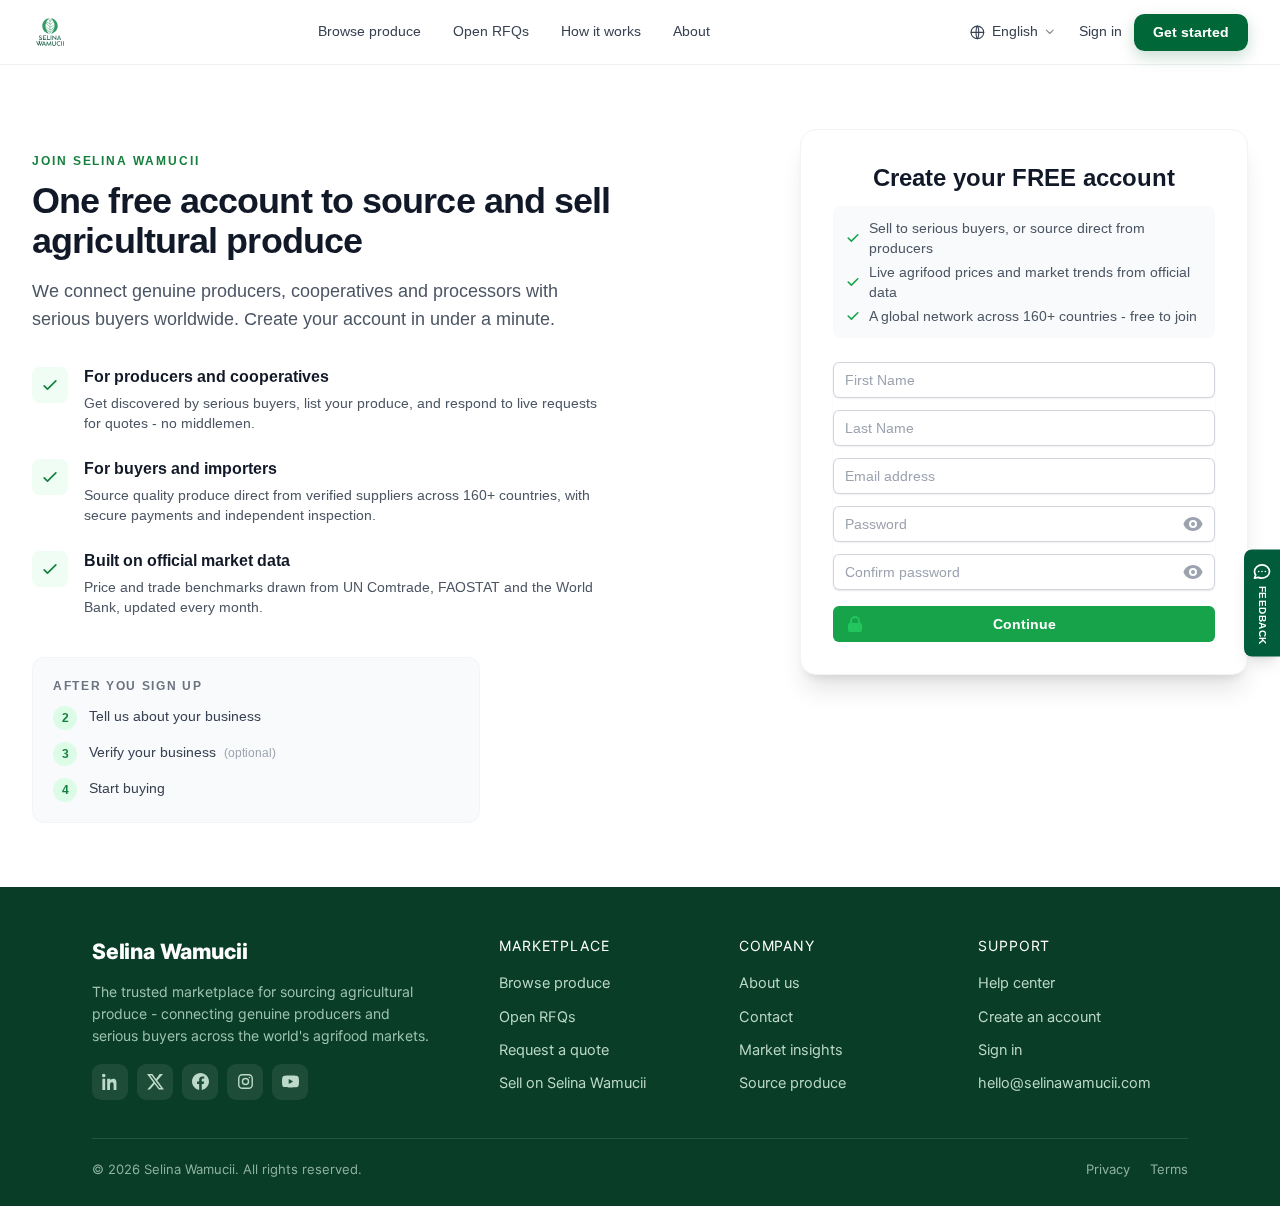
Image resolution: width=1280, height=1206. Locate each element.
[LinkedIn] (110, 1082)
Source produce (792, 1083)
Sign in (1100, 31)
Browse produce (369, 31)
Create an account (1039, 1017)
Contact (766, 1017)
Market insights (791, 1050)
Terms (1169, 1169)
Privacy (1108, 1169)
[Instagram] (245, 1082)
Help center (1016, 983)
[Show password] (1199, 524)
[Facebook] (200, 1082)
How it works (601, 31)
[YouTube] (290, 1082)
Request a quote (554, 1050)
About (691, 31)
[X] (155, 1082)
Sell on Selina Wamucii (572, 1083)
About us (769, 983)
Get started (1191, 32)
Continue (1024, 624)
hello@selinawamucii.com (1064, 1083)
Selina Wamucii (170, 951)
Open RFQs (491, 31)
